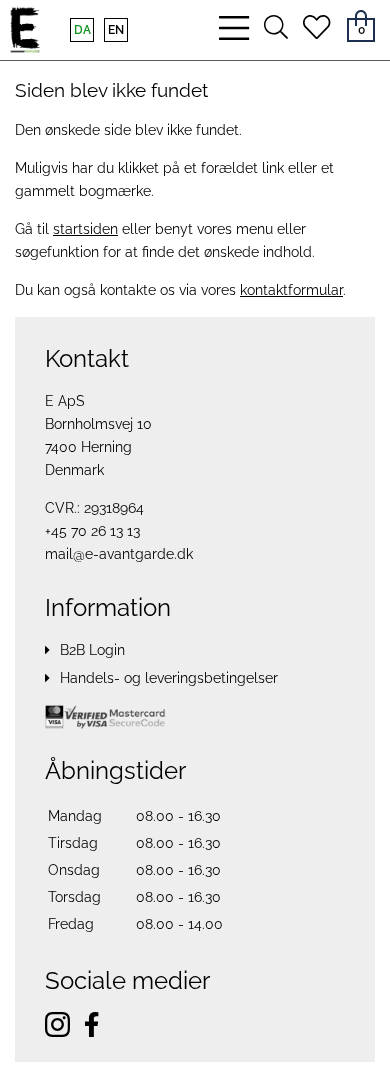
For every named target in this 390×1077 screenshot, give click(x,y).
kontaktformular (291, 290)
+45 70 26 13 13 (92, 531)
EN (116, 30)
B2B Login (92, 650)
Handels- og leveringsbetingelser (169, 678)
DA (82, 30)
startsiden (85, 229)
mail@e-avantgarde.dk (119, 554)
